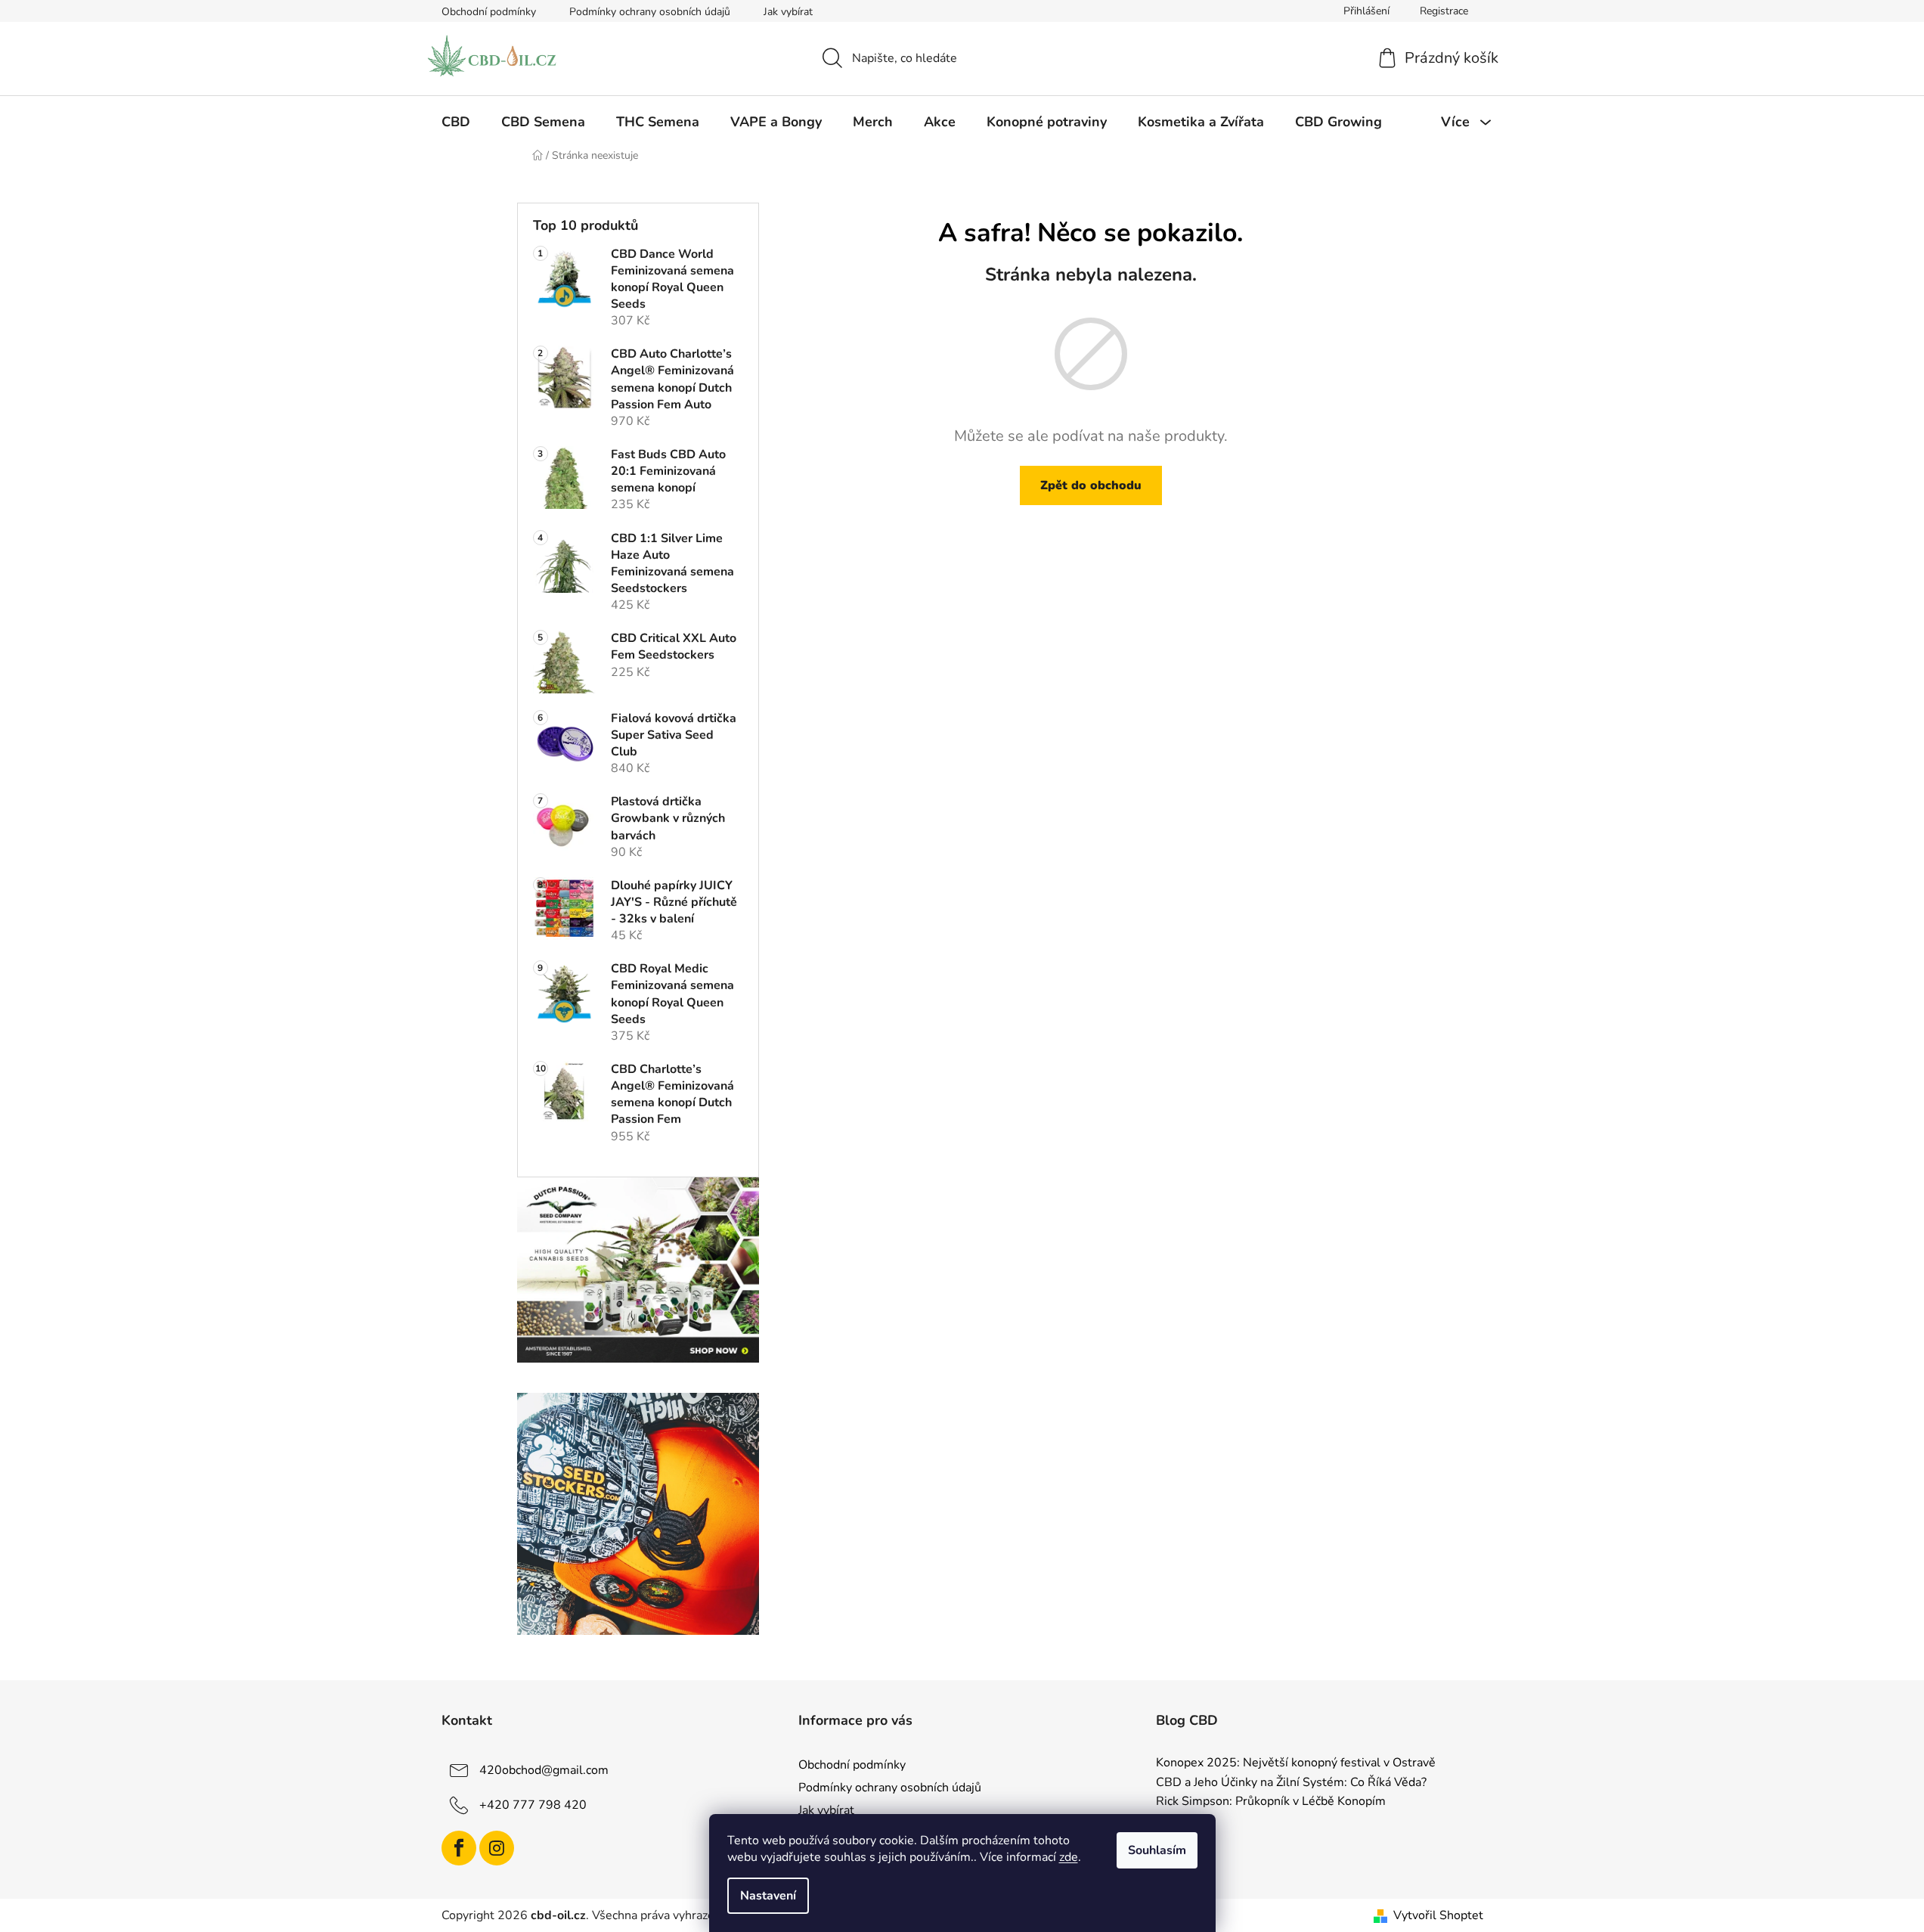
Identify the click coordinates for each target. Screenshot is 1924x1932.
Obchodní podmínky (489, 12)
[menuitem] (456, 122)
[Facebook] (459, 1848)
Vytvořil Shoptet (1438, 1915)
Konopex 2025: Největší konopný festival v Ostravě (1296, 1763)
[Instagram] (497, 1848)
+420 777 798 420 (533, 1805)
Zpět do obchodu (1091, 485)
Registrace (1444, 11)
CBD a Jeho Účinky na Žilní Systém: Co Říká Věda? (1291, 1783)
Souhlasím (1157, 1850)
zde (1069, 1857)
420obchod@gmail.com (544, 1770)
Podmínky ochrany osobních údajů (650, 12)
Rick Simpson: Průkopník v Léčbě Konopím (1271, 1802)
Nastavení (768, 1896)
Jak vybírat (788, 12)
